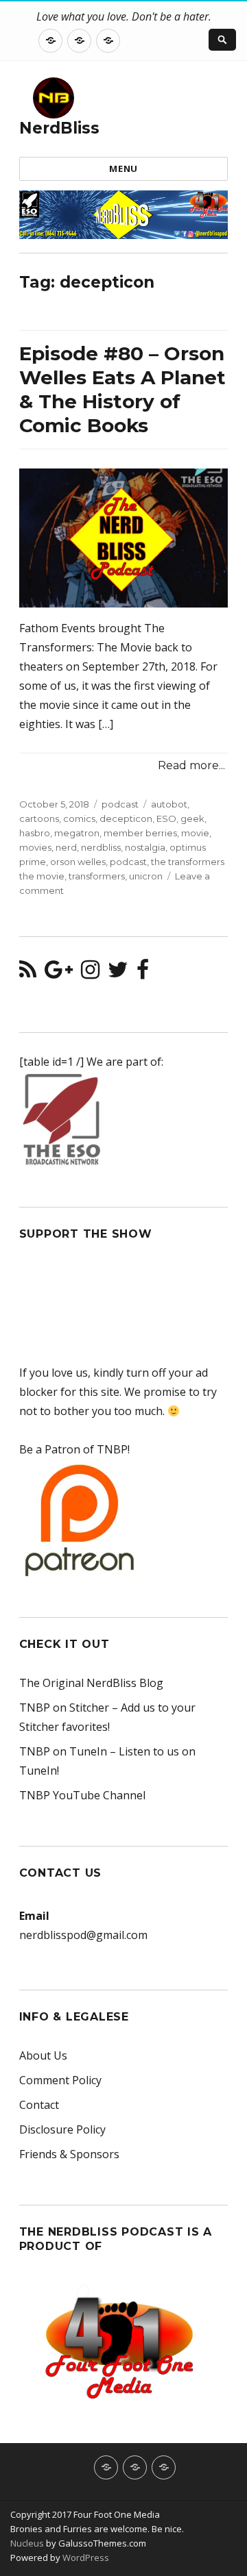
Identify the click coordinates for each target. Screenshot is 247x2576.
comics (79, 818)
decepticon (126, 818)
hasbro (35, 833)
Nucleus (27, 2543)
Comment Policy (60, 2080)
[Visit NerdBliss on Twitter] (118, 973)
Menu (123, 168)
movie (195, 833)
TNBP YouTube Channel (82, 1795)
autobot (169, 804)
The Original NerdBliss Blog (91, 1683)
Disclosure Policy (62, 2129)
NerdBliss (59, 128)
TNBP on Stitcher (64, 1708)
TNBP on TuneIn (63, 1751)
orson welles (78, 862)
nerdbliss (101, 847)
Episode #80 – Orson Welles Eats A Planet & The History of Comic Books (122, 389)
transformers (97, 876)
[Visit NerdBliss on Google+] (59, 973)
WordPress (85, 2558)
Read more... (191, 765)
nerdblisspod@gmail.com (83, 1935)
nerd (66, 847)
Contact (39, 2105)
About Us (43, 2055)
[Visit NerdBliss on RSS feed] (28, 973)
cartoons (39, 818)
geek (192, 818)
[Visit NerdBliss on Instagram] (90, 973)
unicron (146, 876)
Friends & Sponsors (69, 2154)
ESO (166, 818)
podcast (120, 804)
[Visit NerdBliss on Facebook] (143, 973)
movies (35, 847)
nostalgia (145, 847)
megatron (77, 833)
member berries (140, 833)
